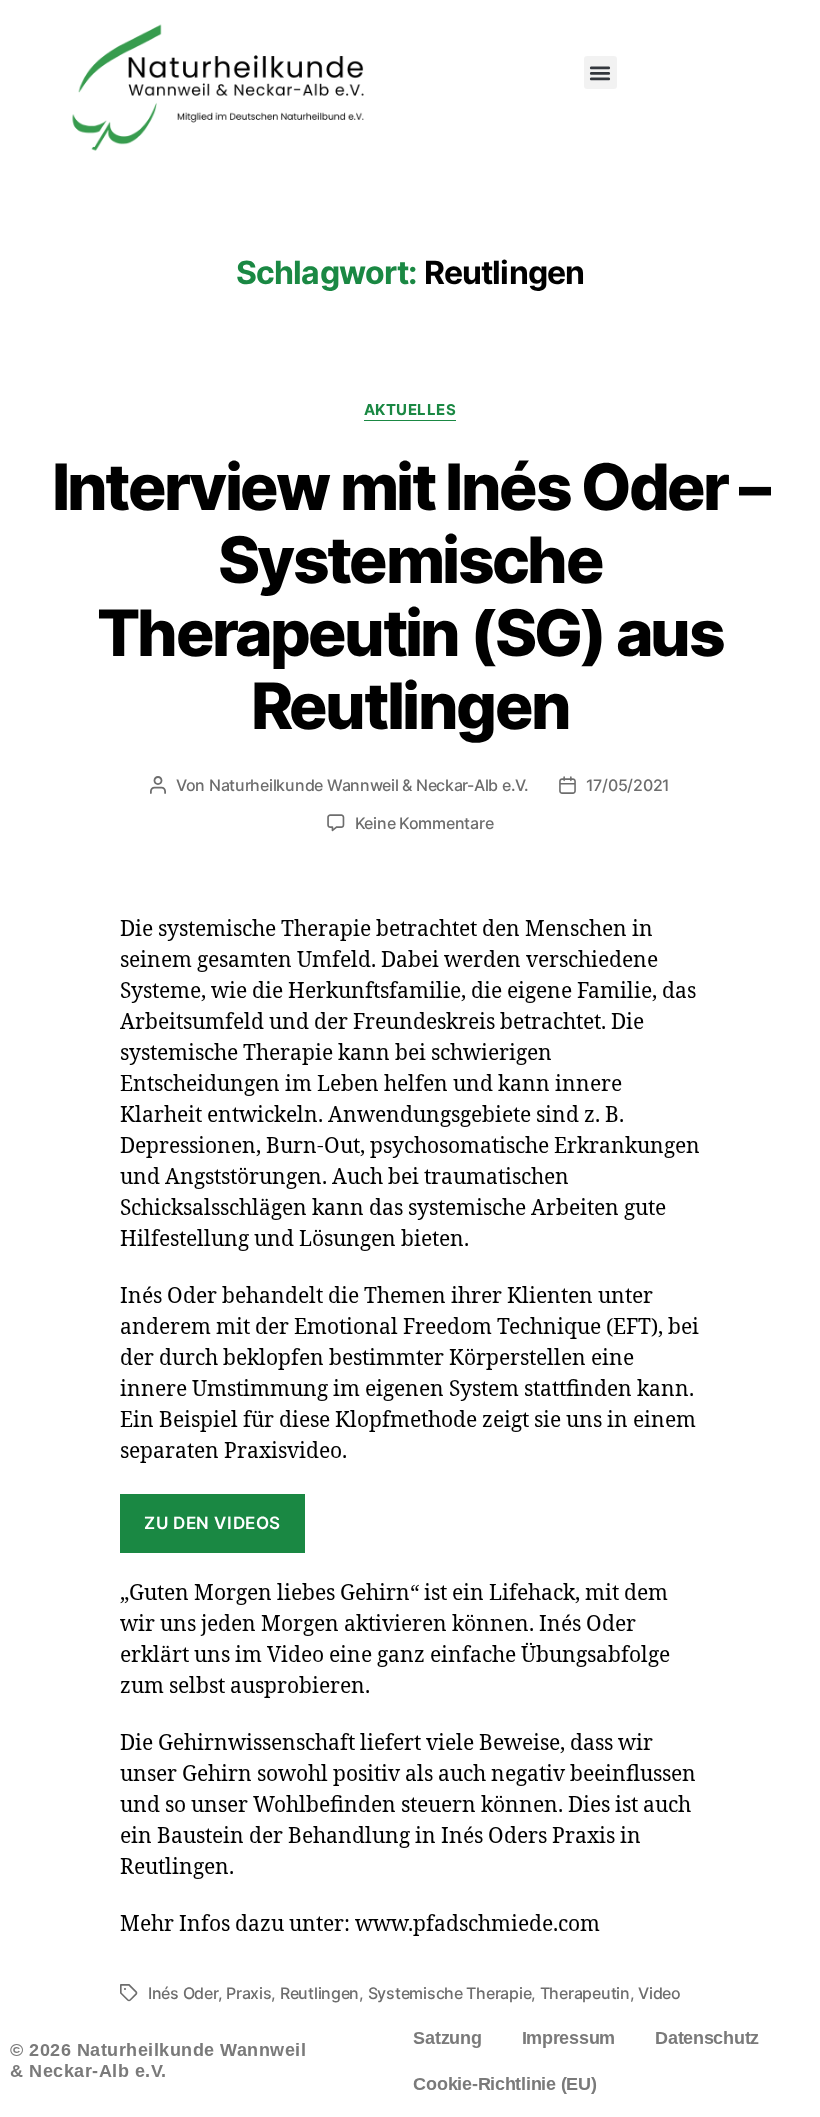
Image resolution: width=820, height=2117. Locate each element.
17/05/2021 (628, 785)
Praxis (248, 1993)
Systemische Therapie (450, 1993)
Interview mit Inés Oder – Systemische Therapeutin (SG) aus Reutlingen (410, 596)
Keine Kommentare (424, 823)
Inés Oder (183, 1993)
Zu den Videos (212, 1523)
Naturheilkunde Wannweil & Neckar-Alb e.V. (369, 785)
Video (659, 1993)
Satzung (447, 2038)
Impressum (569, 2038)
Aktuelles (410, 410)
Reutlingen (319, 1993)
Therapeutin (585, 1993)
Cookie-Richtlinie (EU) (504, 2084)
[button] (600, 72)
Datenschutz (707, 2038)
